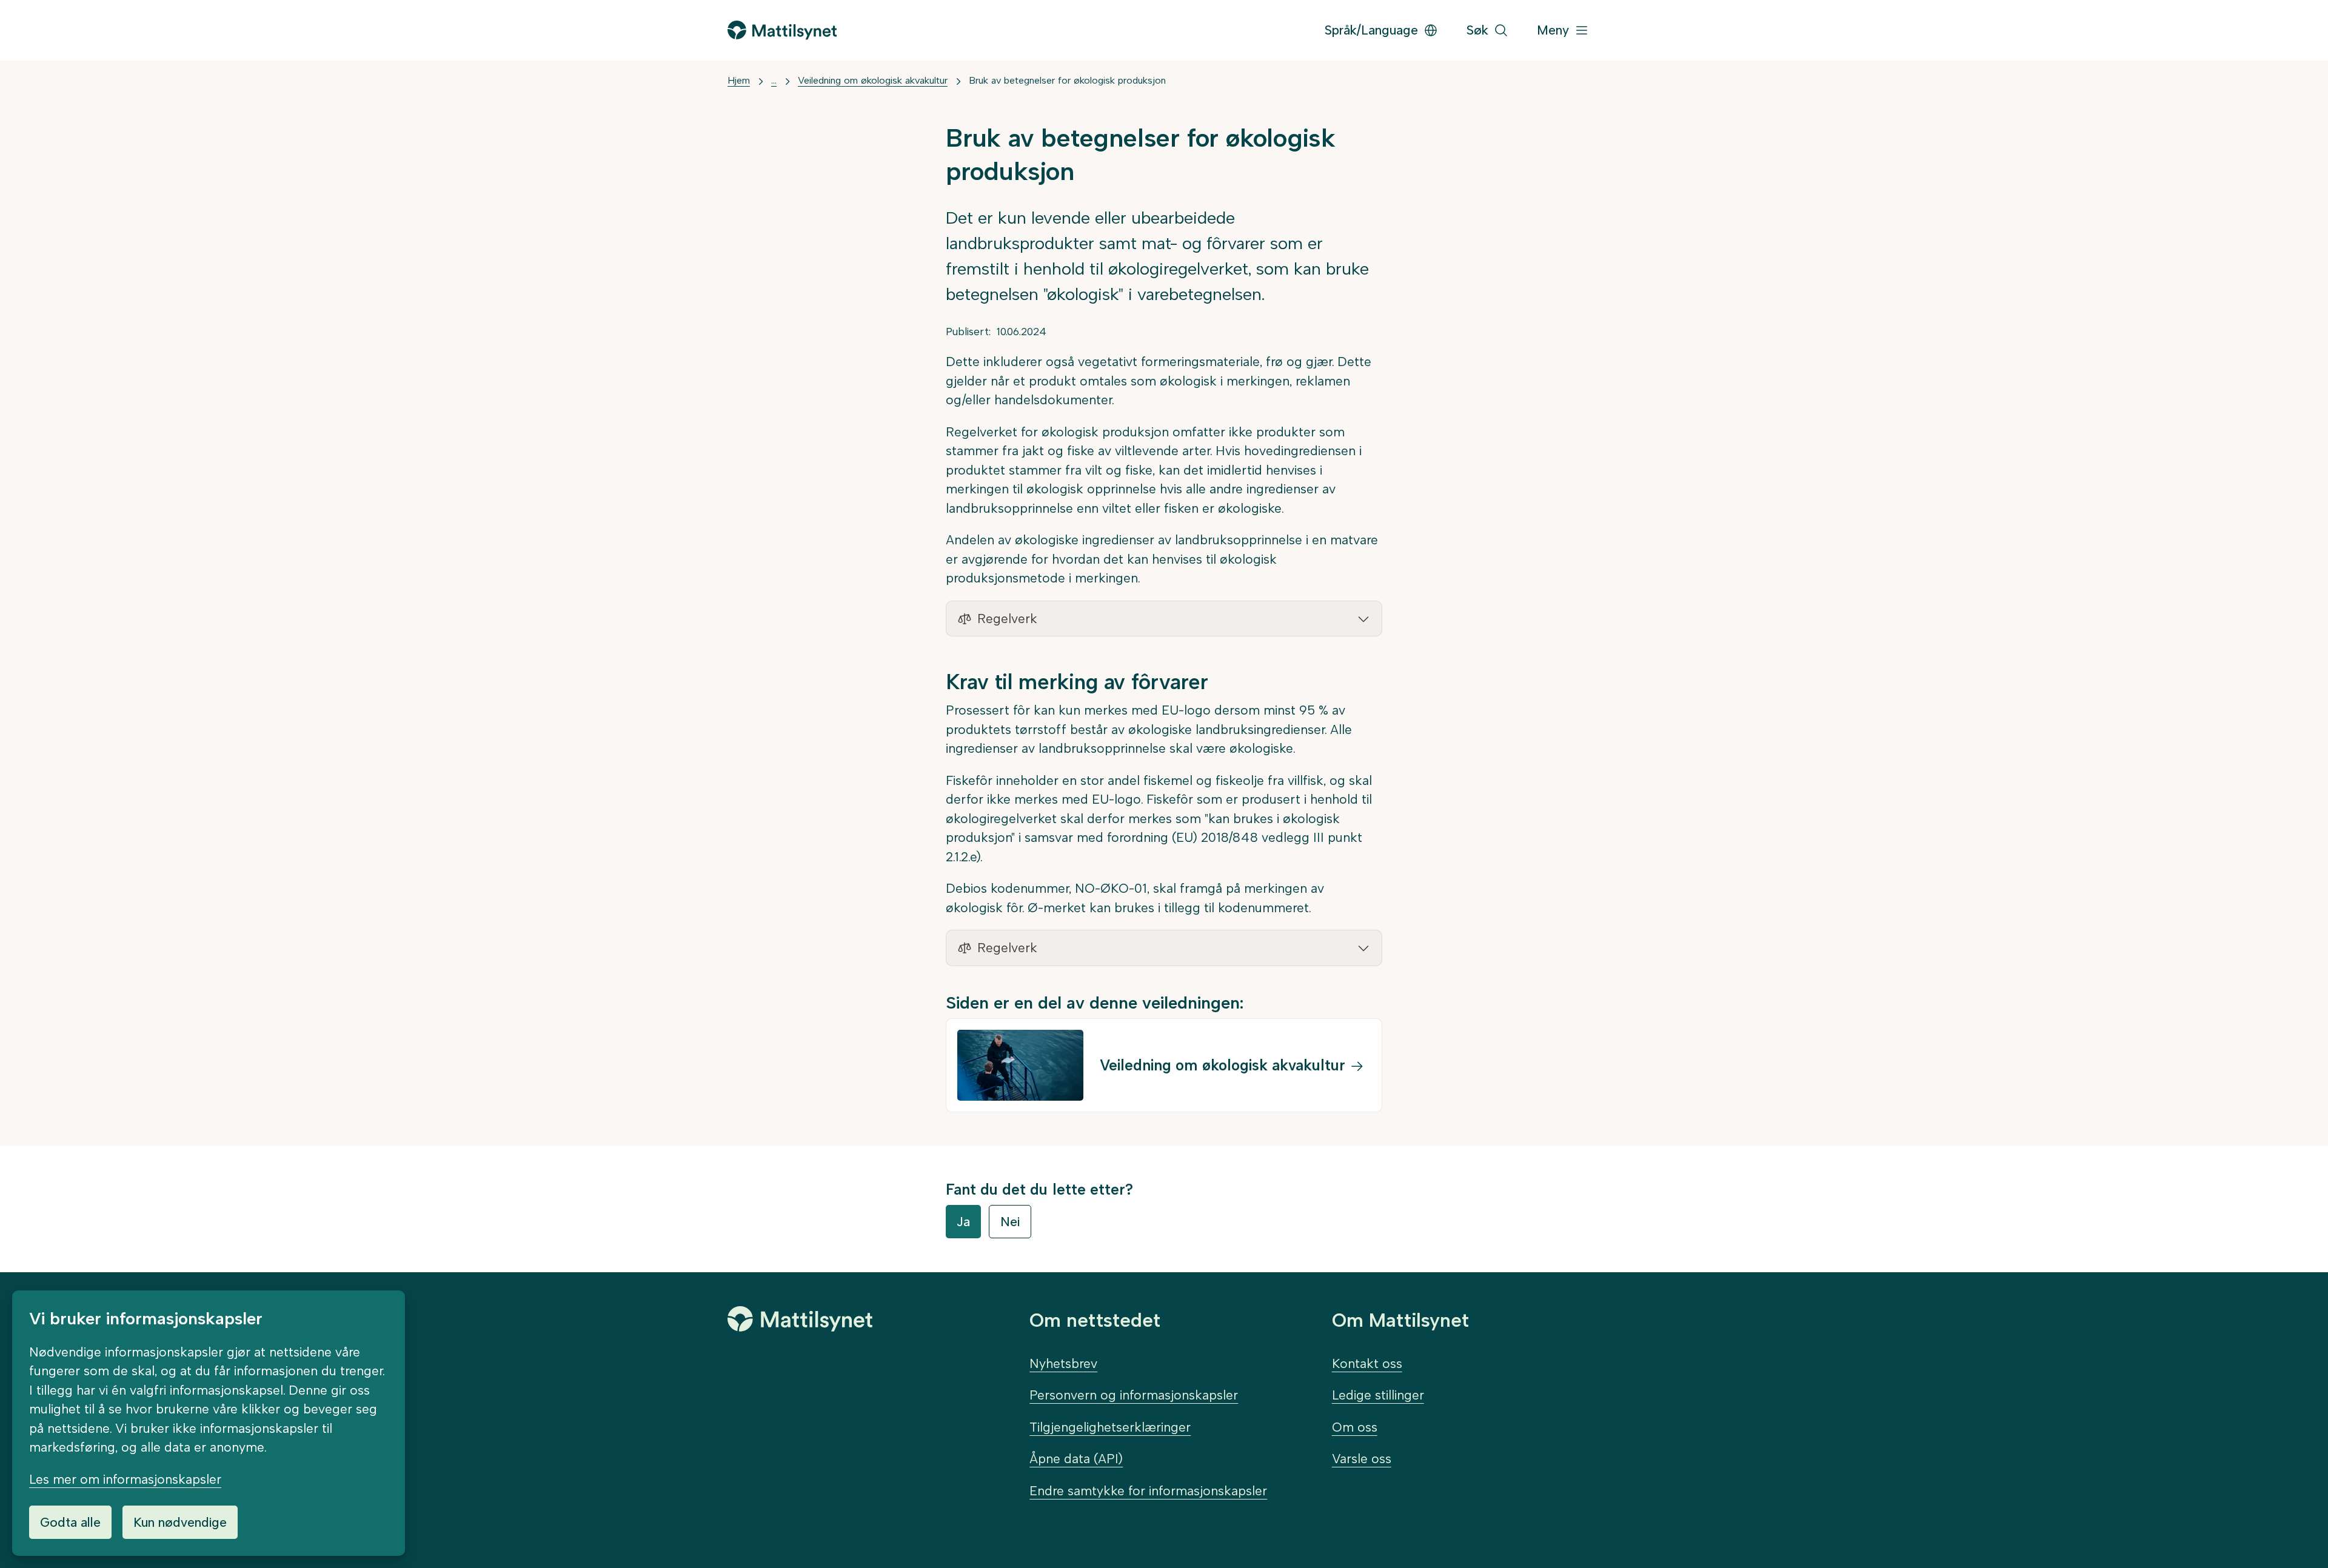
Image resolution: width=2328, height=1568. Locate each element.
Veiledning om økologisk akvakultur (873, 80)
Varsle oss (1362, 1459)
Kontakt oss (1367, 1363)
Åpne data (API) (1076, 1459)
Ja (963, 1222)
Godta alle (70, 1522)
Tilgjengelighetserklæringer (1110, 1427)
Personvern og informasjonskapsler (1134, 1395)
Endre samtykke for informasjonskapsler (1148, 1491)
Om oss (1355, 1427)
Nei (1010, 1222)
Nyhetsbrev (1063, 1363)
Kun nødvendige (180, 1522)
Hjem (739, 80)
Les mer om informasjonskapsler (125, 1479)
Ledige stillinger (1378, 1395)
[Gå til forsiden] (782, 30)
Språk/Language (1371, 30)
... (774, 80)
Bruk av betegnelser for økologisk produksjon (1067, 80)
